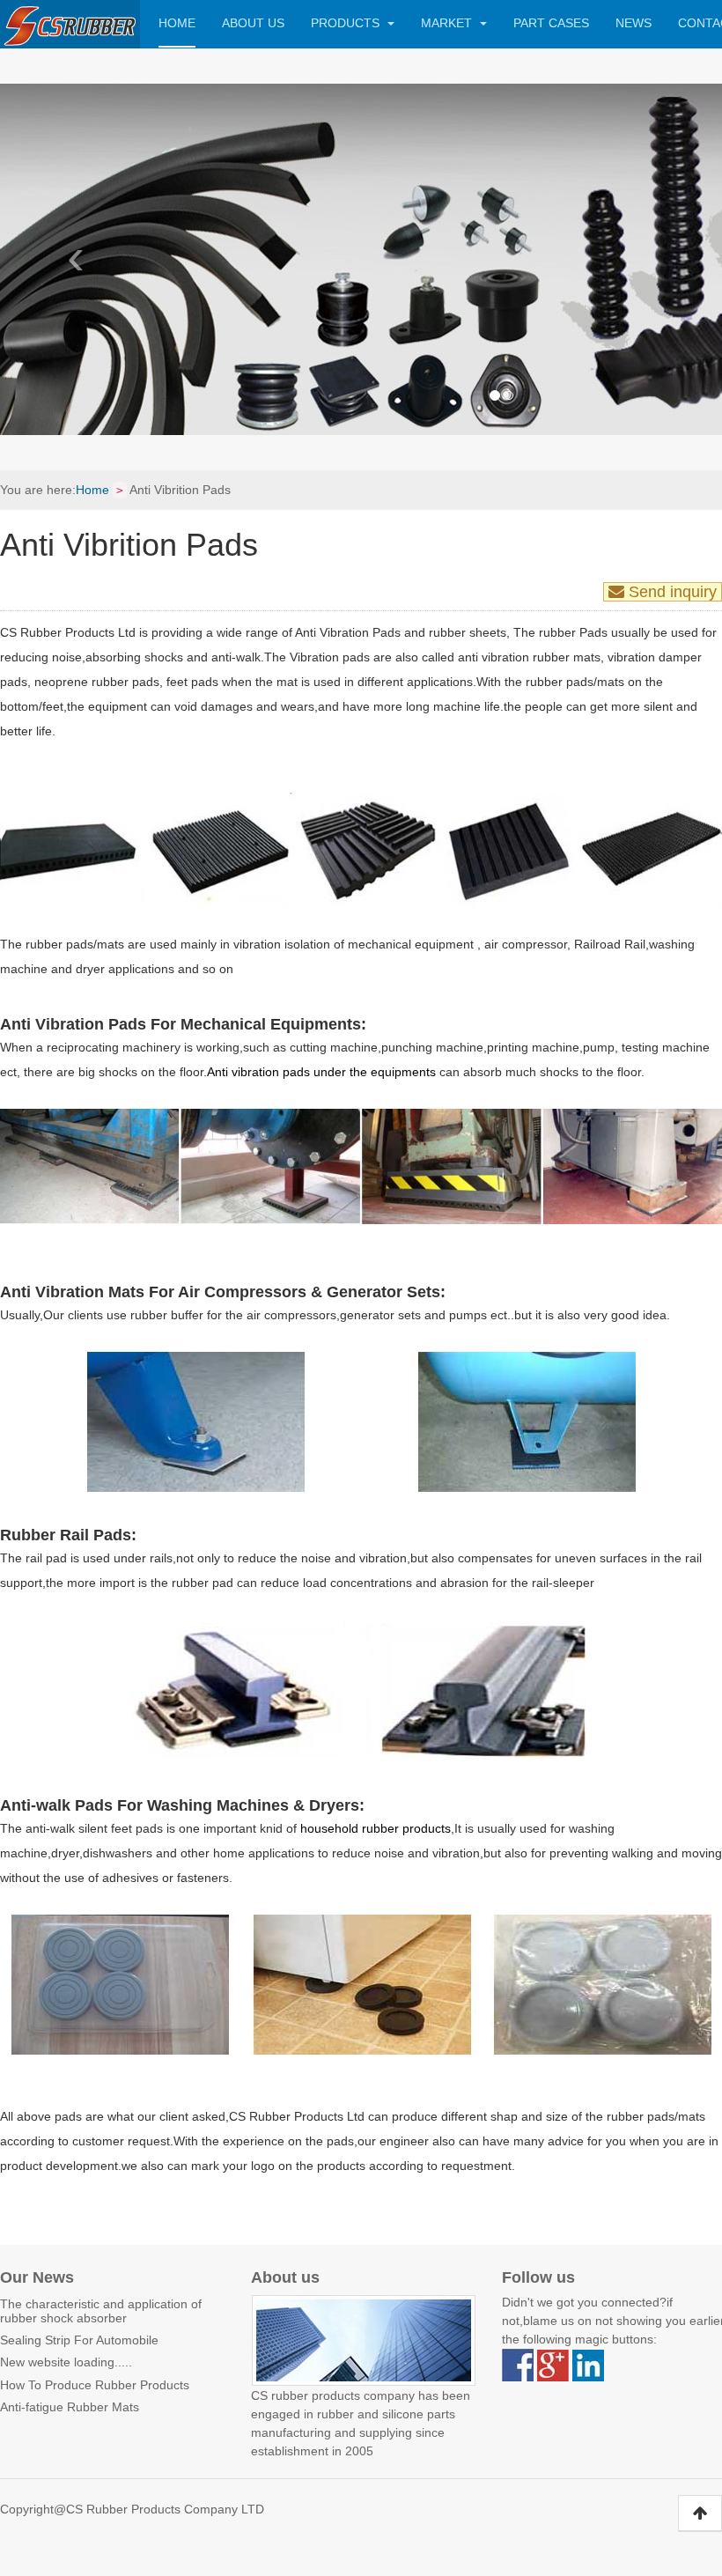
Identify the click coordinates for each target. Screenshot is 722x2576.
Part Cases (551, 23)
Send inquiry (673, 592)
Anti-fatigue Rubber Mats (70, 2407)
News (634, 23)
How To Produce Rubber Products (95, 2385)
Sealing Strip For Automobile (79, 2340)
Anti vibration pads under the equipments (321, 1072)
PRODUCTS (347, 23)
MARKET (448, 23)
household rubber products (374, 1828)
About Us (253, 23)
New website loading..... (66, 2362)
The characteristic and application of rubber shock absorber (101, 2310)
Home (177, 23)
